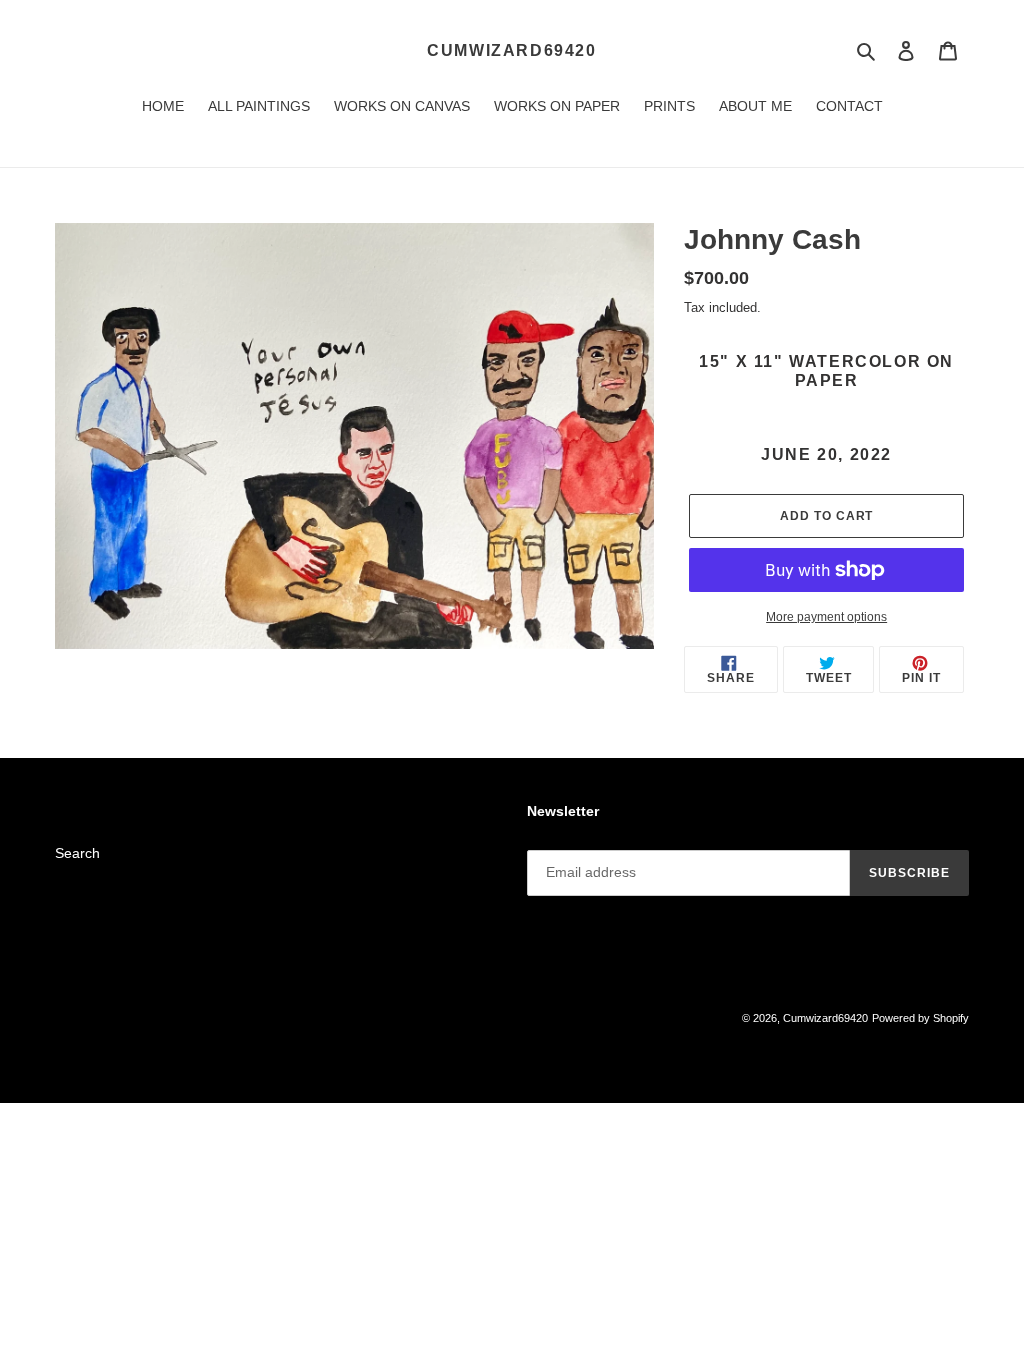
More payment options (826, 617)
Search (77, 853)
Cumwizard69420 (511, 50)
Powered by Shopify (920, 1018)
